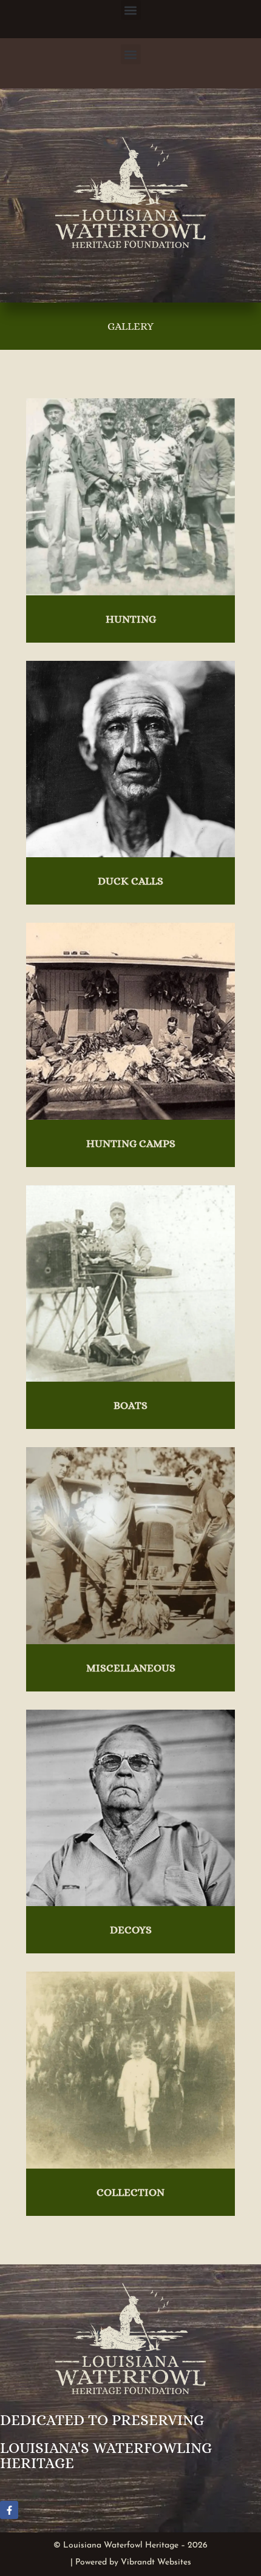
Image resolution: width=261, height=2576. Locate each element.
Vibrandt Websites (156, 2562)
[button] (131, 10)
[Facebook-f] (9, 2510)
